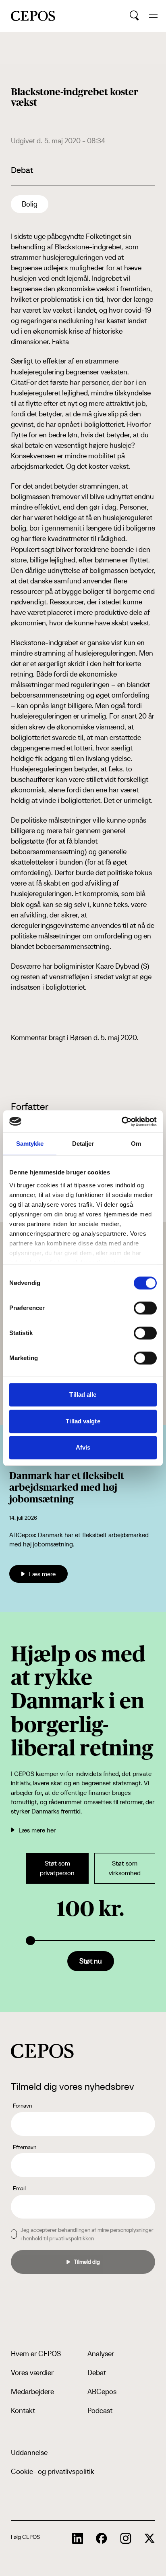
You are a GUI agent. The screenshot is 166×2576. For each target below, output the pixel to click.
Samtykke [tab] (30, 1144)
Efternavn (25, 2147)
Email (19, 2188)
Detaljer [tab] (83, 1144)
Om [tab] (136, 1144)
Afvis (83, 1447)
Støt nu (91, 1961)
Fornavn (22, 2106)
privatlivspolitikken (72, 2238)
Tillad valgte (83, 1421)
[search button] (134, 16)
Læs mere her (37, 1830)
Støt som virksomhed (125, 1868)
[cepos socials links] (78, 2538)
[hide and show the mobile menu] (153, 16)
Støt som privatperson (57, 1868)
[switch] (145, 1308)
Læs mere (42, 1574)
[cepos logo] (42, 2051)
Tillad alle (83, 1395)
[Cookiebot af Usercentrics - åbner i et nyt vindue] (121, 1122)
